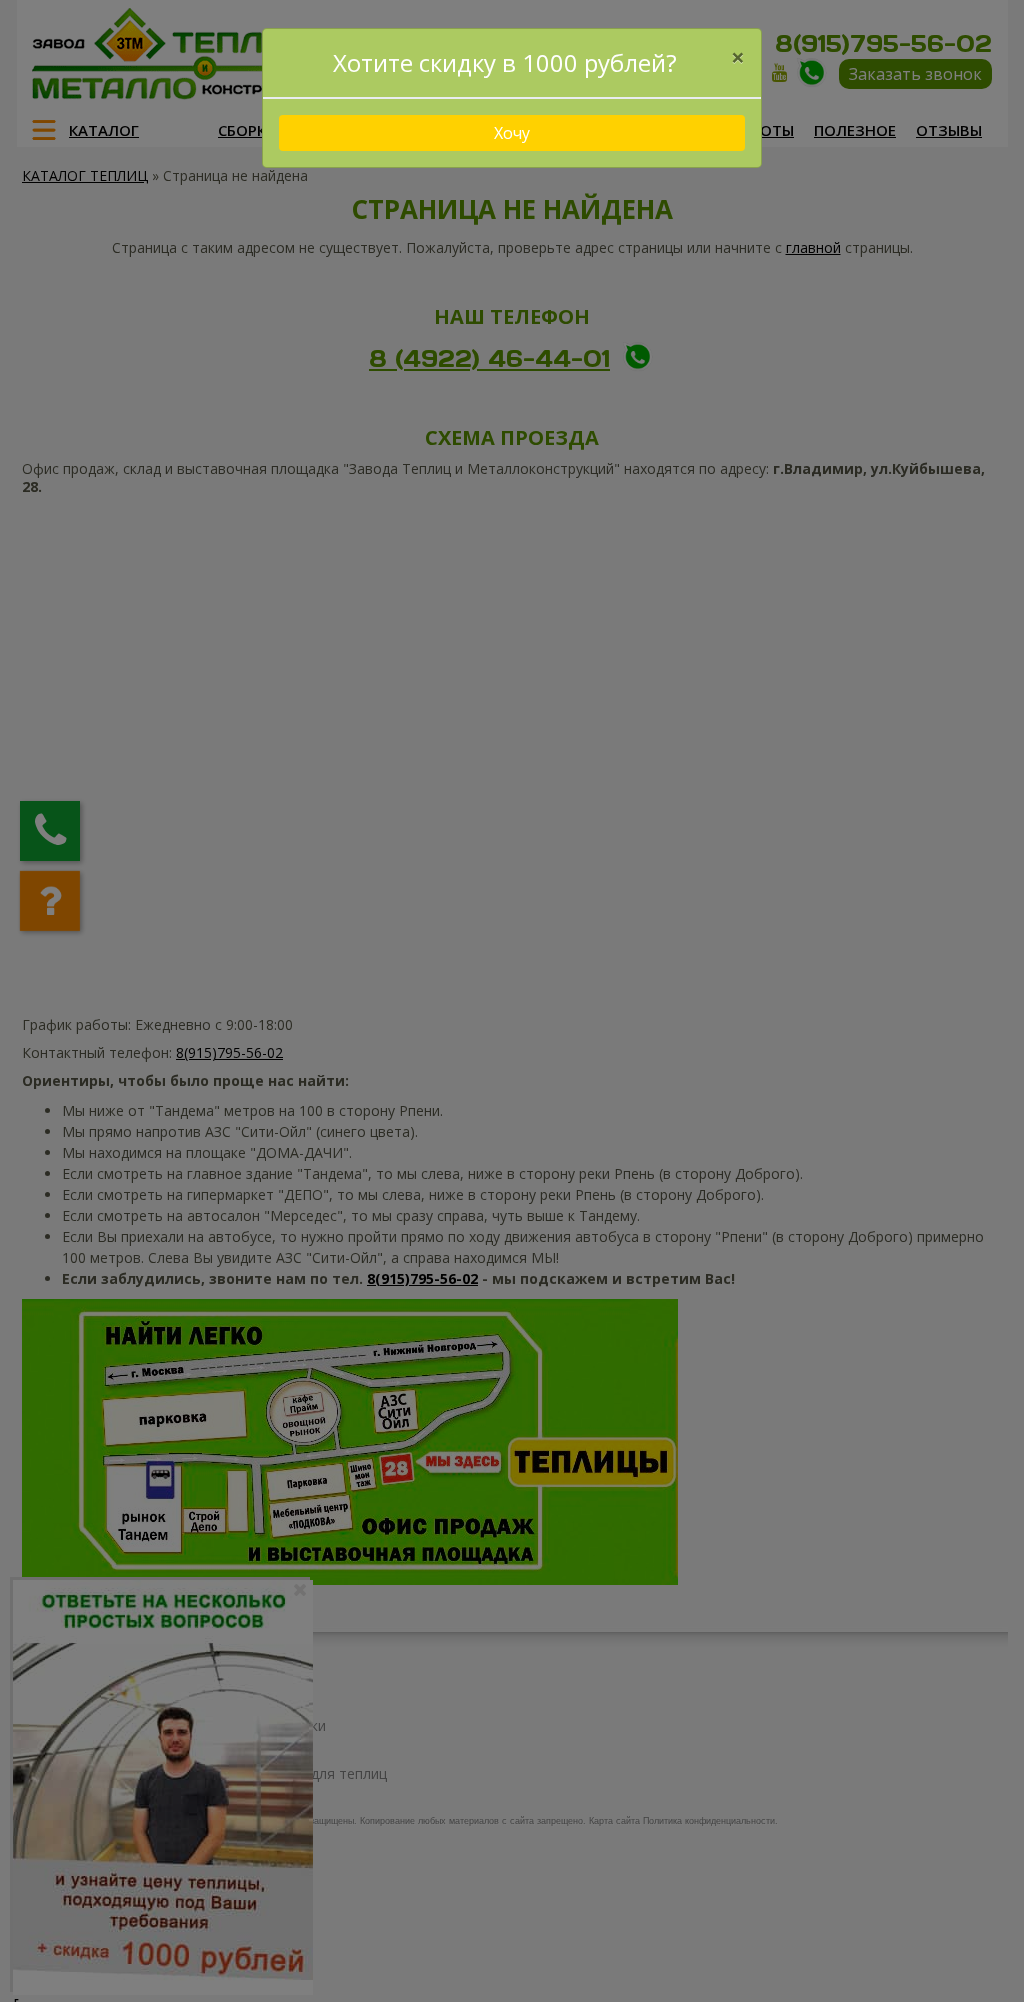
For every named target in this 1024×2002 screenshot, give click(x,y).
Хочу (512, 133)
